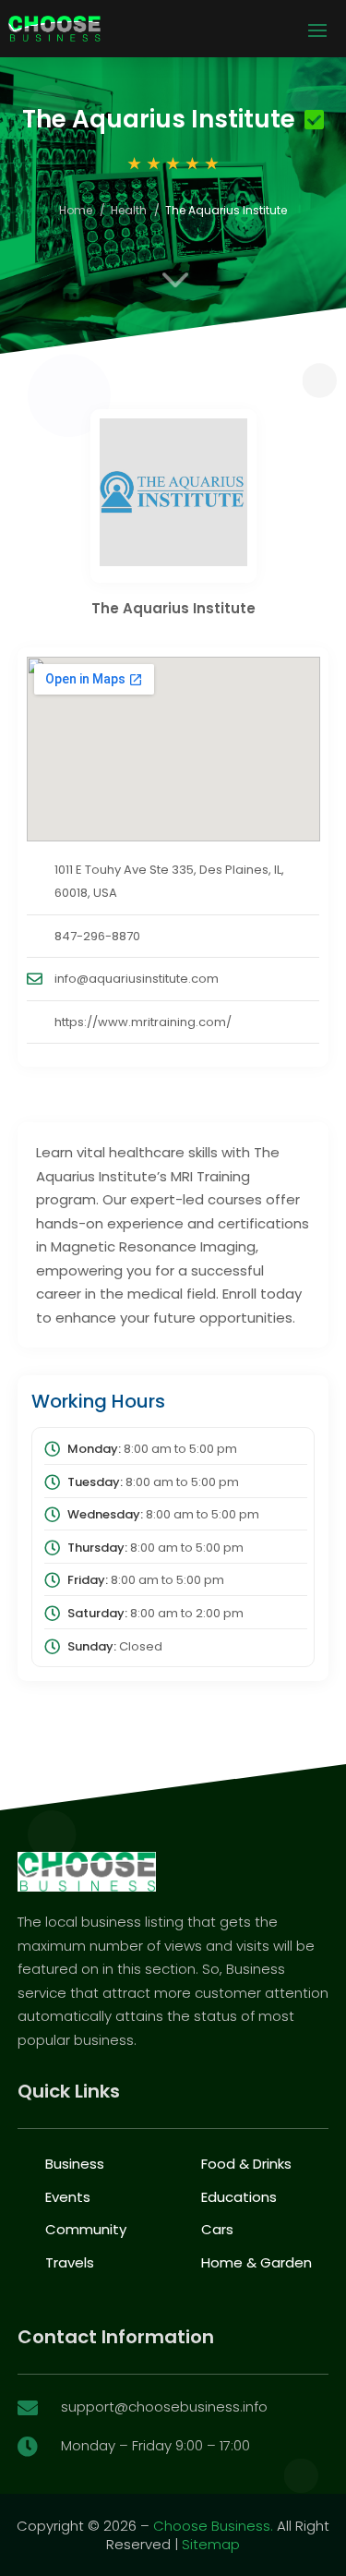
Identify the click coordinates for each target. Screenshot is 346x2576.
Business (75, 2164)
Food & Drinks (246, 2164)
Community (86, 2229)
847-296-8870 (97, 936)
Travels (70, 2262)
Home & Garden (257, 2262)
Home (76, 210)
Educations (239, 2197)
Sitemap (211, 2544)
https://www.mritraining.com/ (143, 1022)
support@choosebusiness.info (164, 2407)
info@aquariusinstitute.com (137, 979)
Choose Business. (213, 2526)
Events (68, 2197)
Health (129, 210)
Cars (217, 2229)
